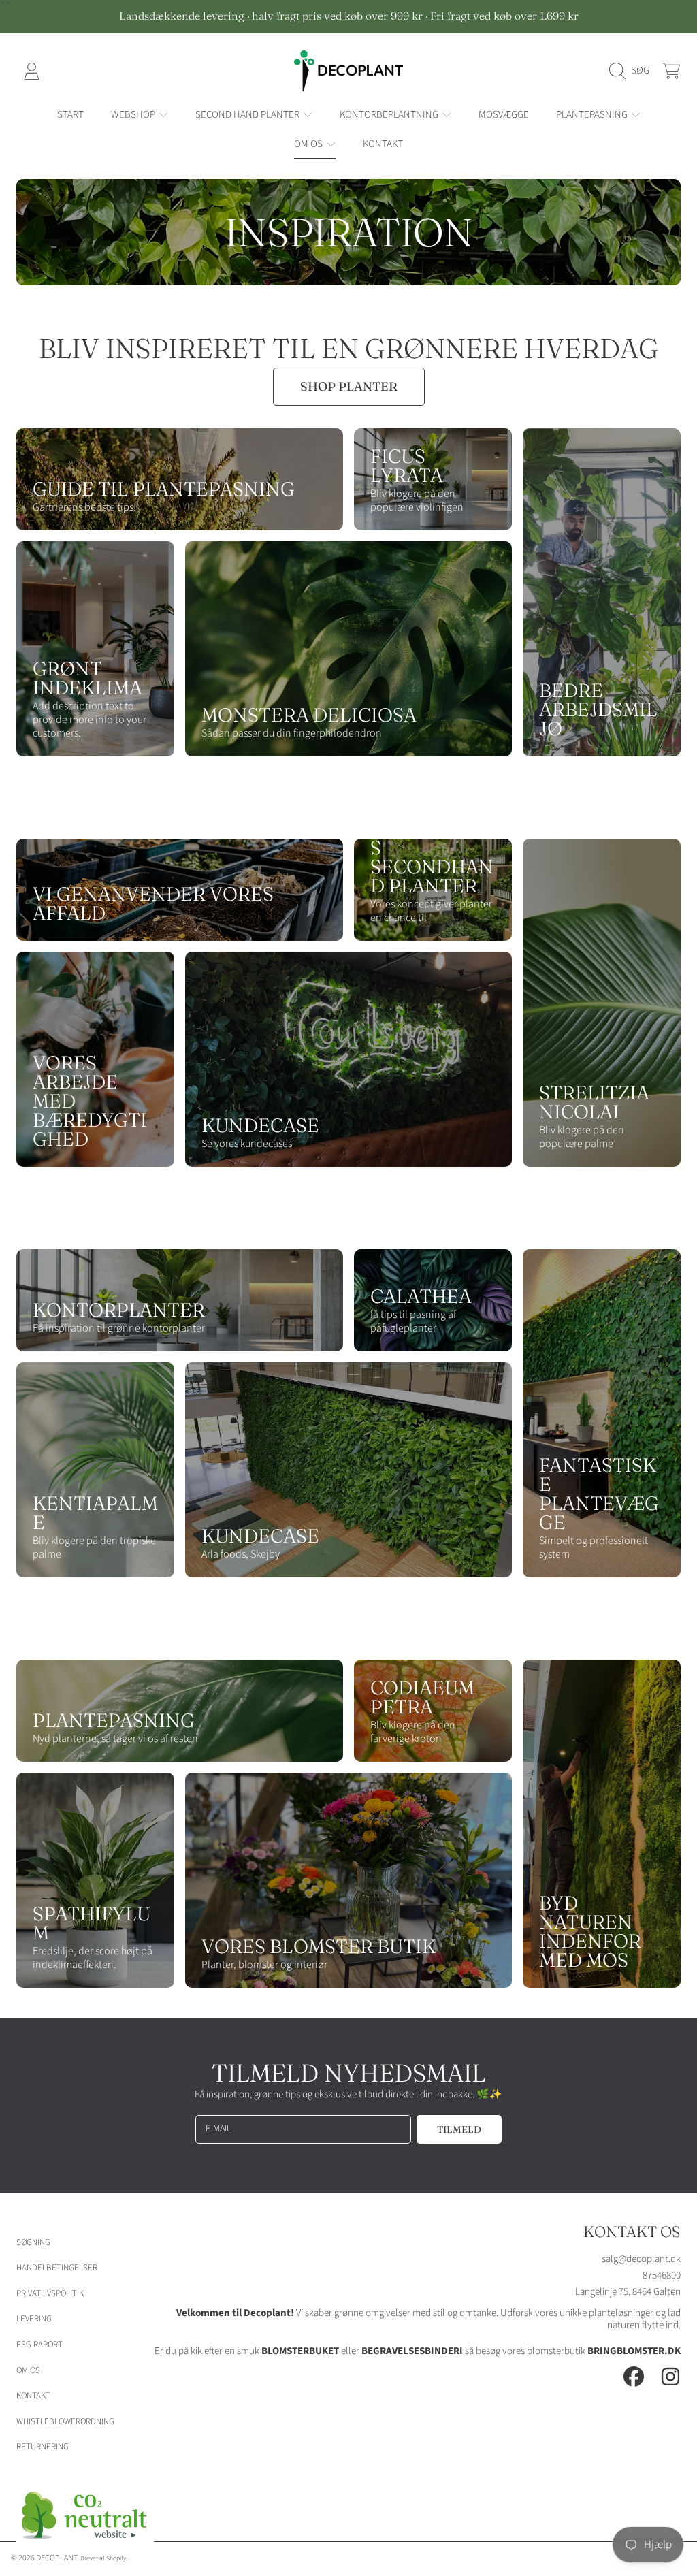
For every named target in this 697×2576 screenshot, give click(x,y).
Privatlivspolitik (50, 2293)
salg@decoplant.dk (641, 2259)
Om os (28, 2370)
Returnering (43, 2447)
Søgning (33, 2242)
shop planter (349, 386)
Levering (34, 2319)
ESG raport (39, 2345)
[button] (633, 71)
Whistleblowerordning (65, 2421)
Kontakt (33, 2396)
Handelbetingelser (57, 2268)
